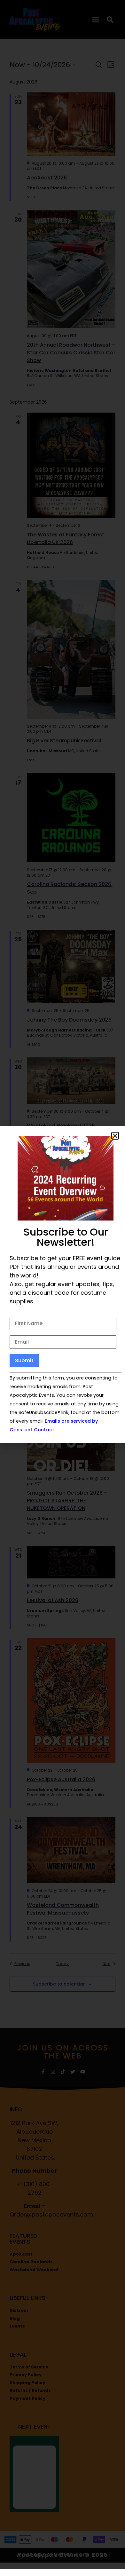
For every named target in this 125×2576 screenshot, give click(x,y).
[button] (115, 1136)
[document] (62, 1285)
